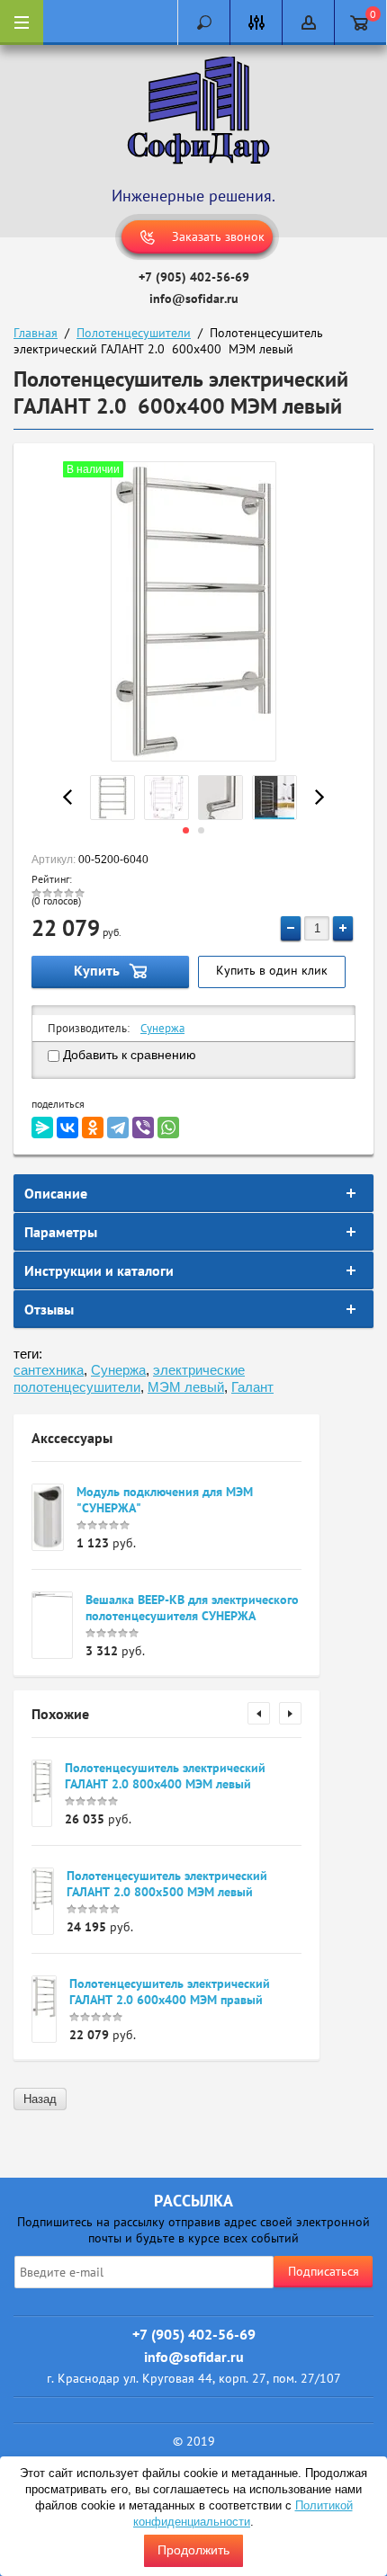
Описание (56, 1193)
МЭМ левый (186, 1387)
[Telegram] (118, 1128)
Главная (36, 333)
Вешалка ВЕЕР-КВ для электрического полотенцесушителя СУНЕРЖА (192, 1608)
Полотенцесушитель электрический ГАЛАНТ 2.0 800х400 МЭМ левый (165, 1776)
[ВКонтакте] (67, 1128)
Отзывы (49, 1309)
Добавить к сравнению (128, 1055)
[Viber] (143, 1128)
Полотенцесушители (134, 333)
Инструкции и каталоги (99, 1270)
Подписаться (324, 2271)
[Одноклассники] (93, 1128)
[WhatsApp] (168, 1128)
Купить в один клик (272, 970)
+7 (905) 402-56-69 (194, 277)
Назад (40, 2099)
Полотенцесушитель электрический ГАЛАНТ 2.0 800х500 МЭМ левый (167, 1884)
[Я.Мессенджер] (42, 1128)
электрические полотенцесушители (129, 1378)
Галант (252, 1387)
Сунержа (162, 1028)
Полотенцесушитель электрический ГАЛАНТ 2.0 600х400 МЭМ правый (170, 1992)
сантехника (49, 1370)
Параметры (61, 1232)
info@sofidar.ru (194, 299)
